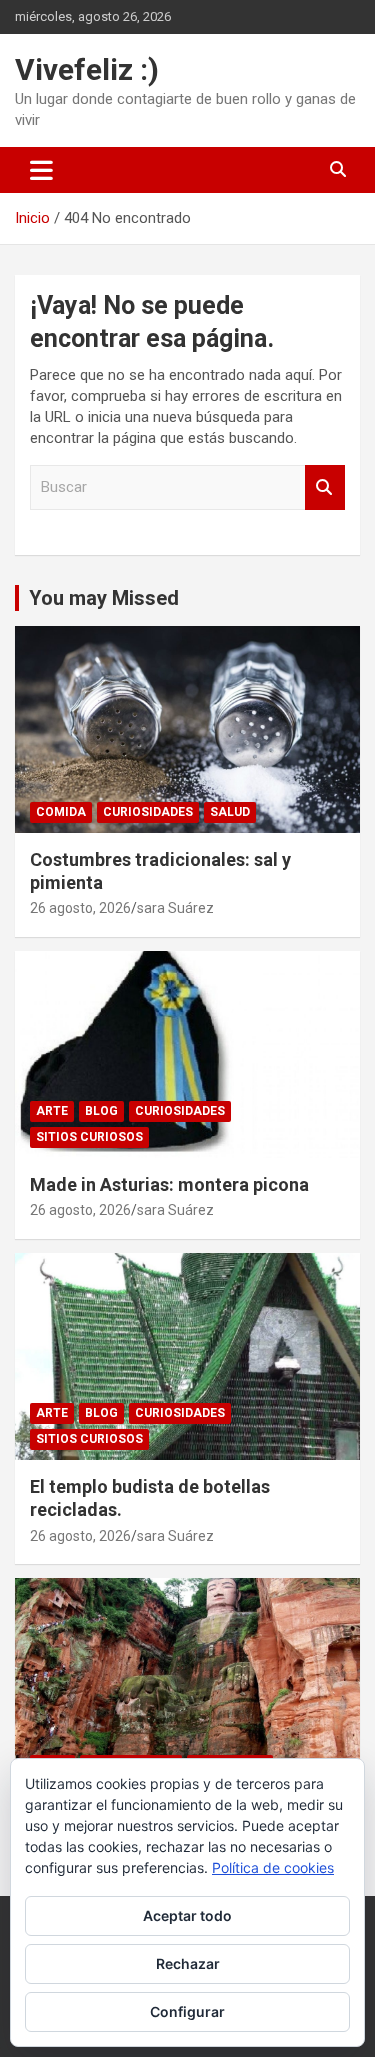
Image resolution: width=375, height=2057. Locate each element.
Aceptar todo (187, 1915)
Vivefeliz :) (87, 69)
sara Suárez (175, 908)
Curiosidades (148, 812)
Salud (230, 812)
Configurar (187, 2011)
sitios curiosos (89, 1137)
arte (52, 1111)
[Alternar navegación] (41, 170)
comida (61, 812)
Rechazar (188, 1963)
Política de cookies (273, 1867)
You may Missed (104, 598)
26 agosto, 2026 (80, 908)
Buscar (325, 487)
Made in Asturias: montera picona (169, 1184)
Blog (101, 1111)
